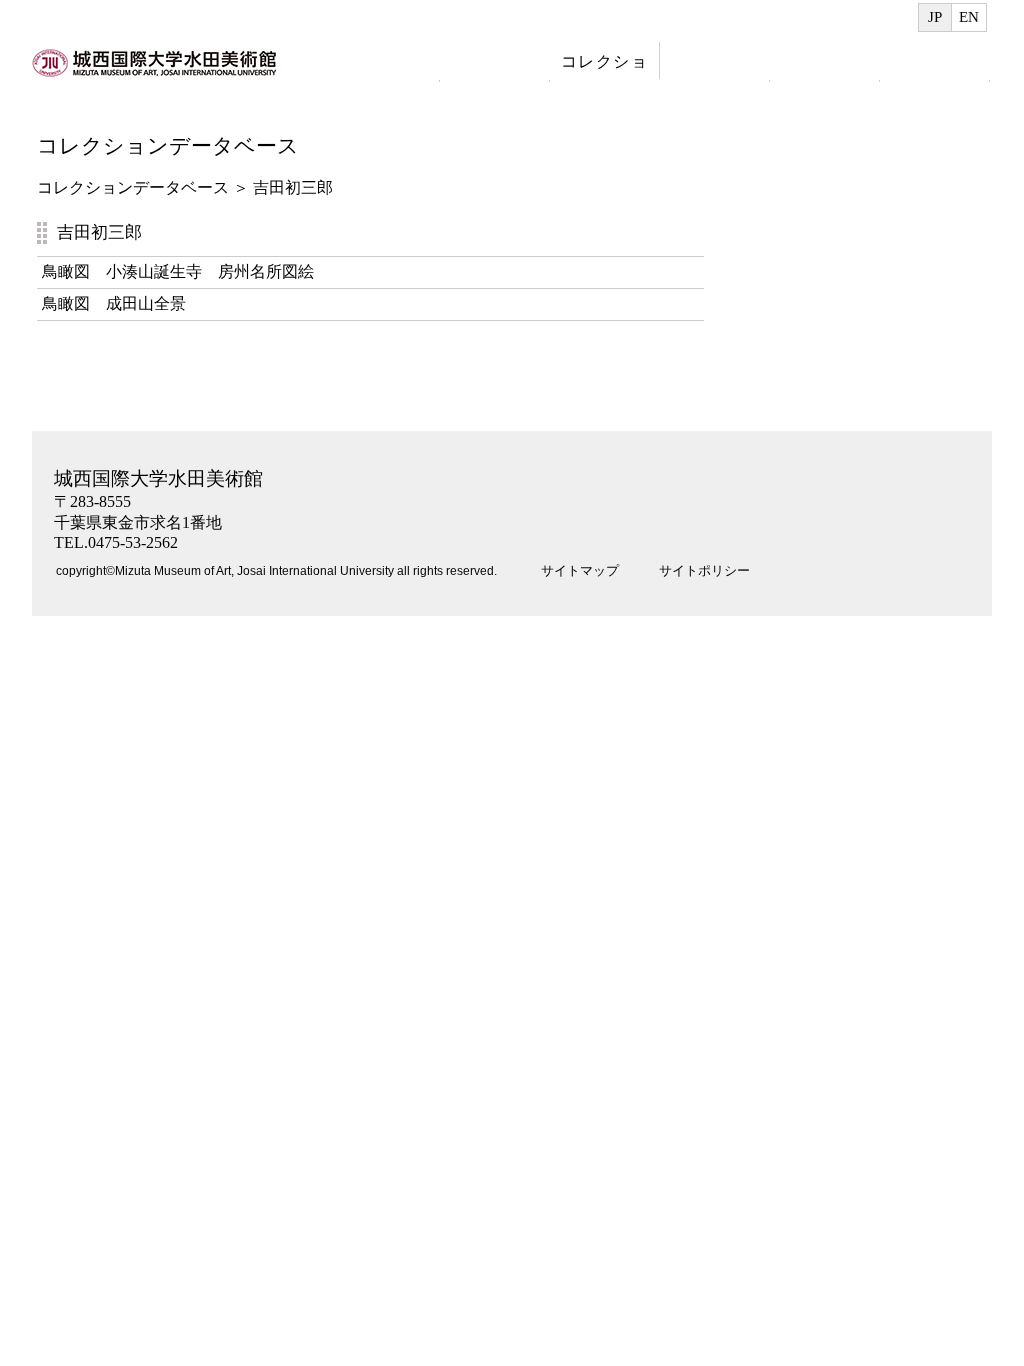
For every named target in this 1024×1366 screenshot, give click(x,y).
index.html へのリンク (157, 74)
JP (935, 17)
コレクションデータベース (133, 187)
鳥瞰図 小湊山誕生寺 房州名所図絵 (178, 271)
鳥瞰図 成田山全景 (114, 303)
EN (969, 17)
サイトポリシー (704, 570)
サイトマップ (580, 570)
